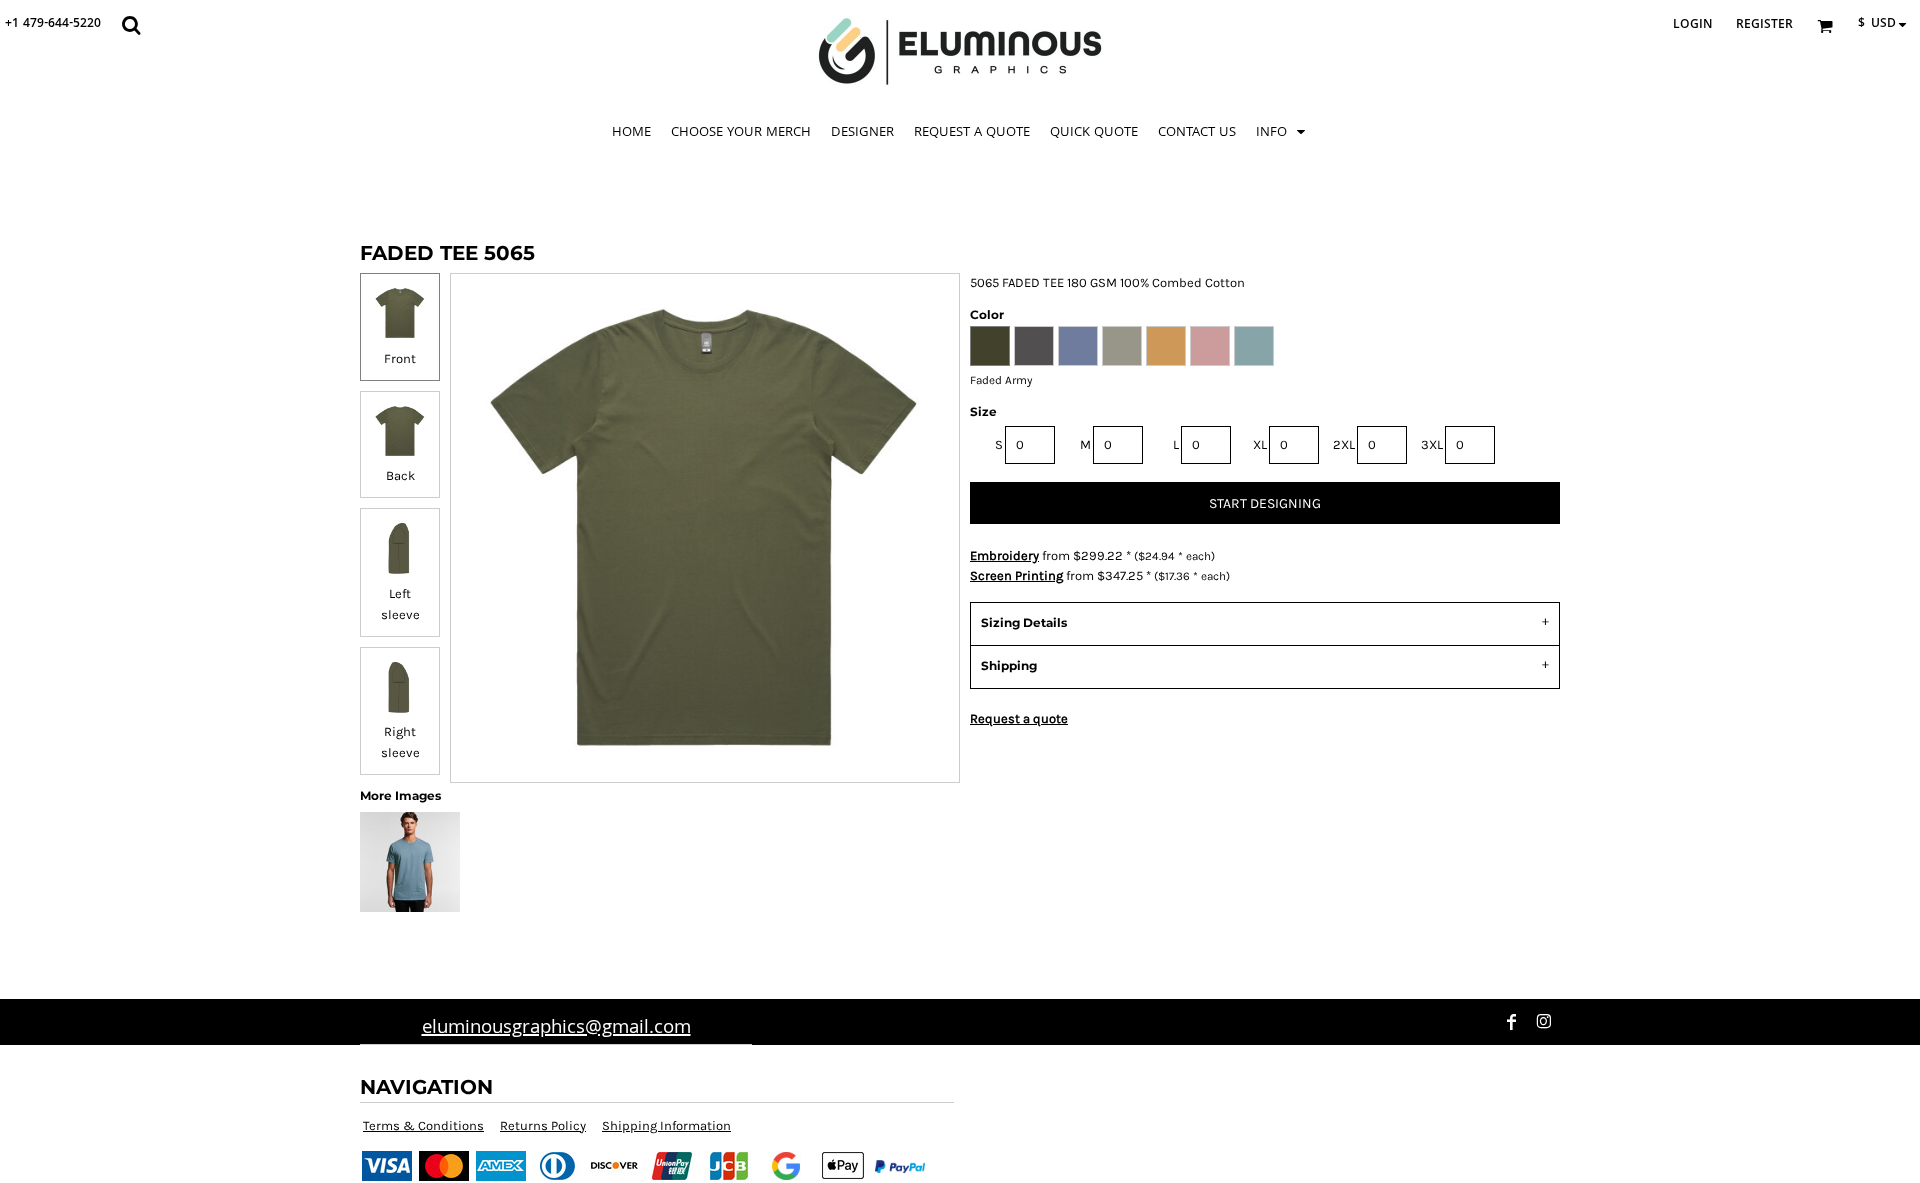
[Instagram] (1544, 1022)
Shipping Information (666, 1125)
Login (1692, 25)
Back (400, 475)
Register (1764, 25)
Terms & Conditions (423, 1125)
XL (1260, 444)
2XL (1344, 444)
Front (400, 358)
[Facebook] (1512, 1022)
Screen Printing (1016, 575)
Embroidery (1004, 555)
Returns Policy (543, 1125)
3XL (1432, 444)
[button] (131, 25)
